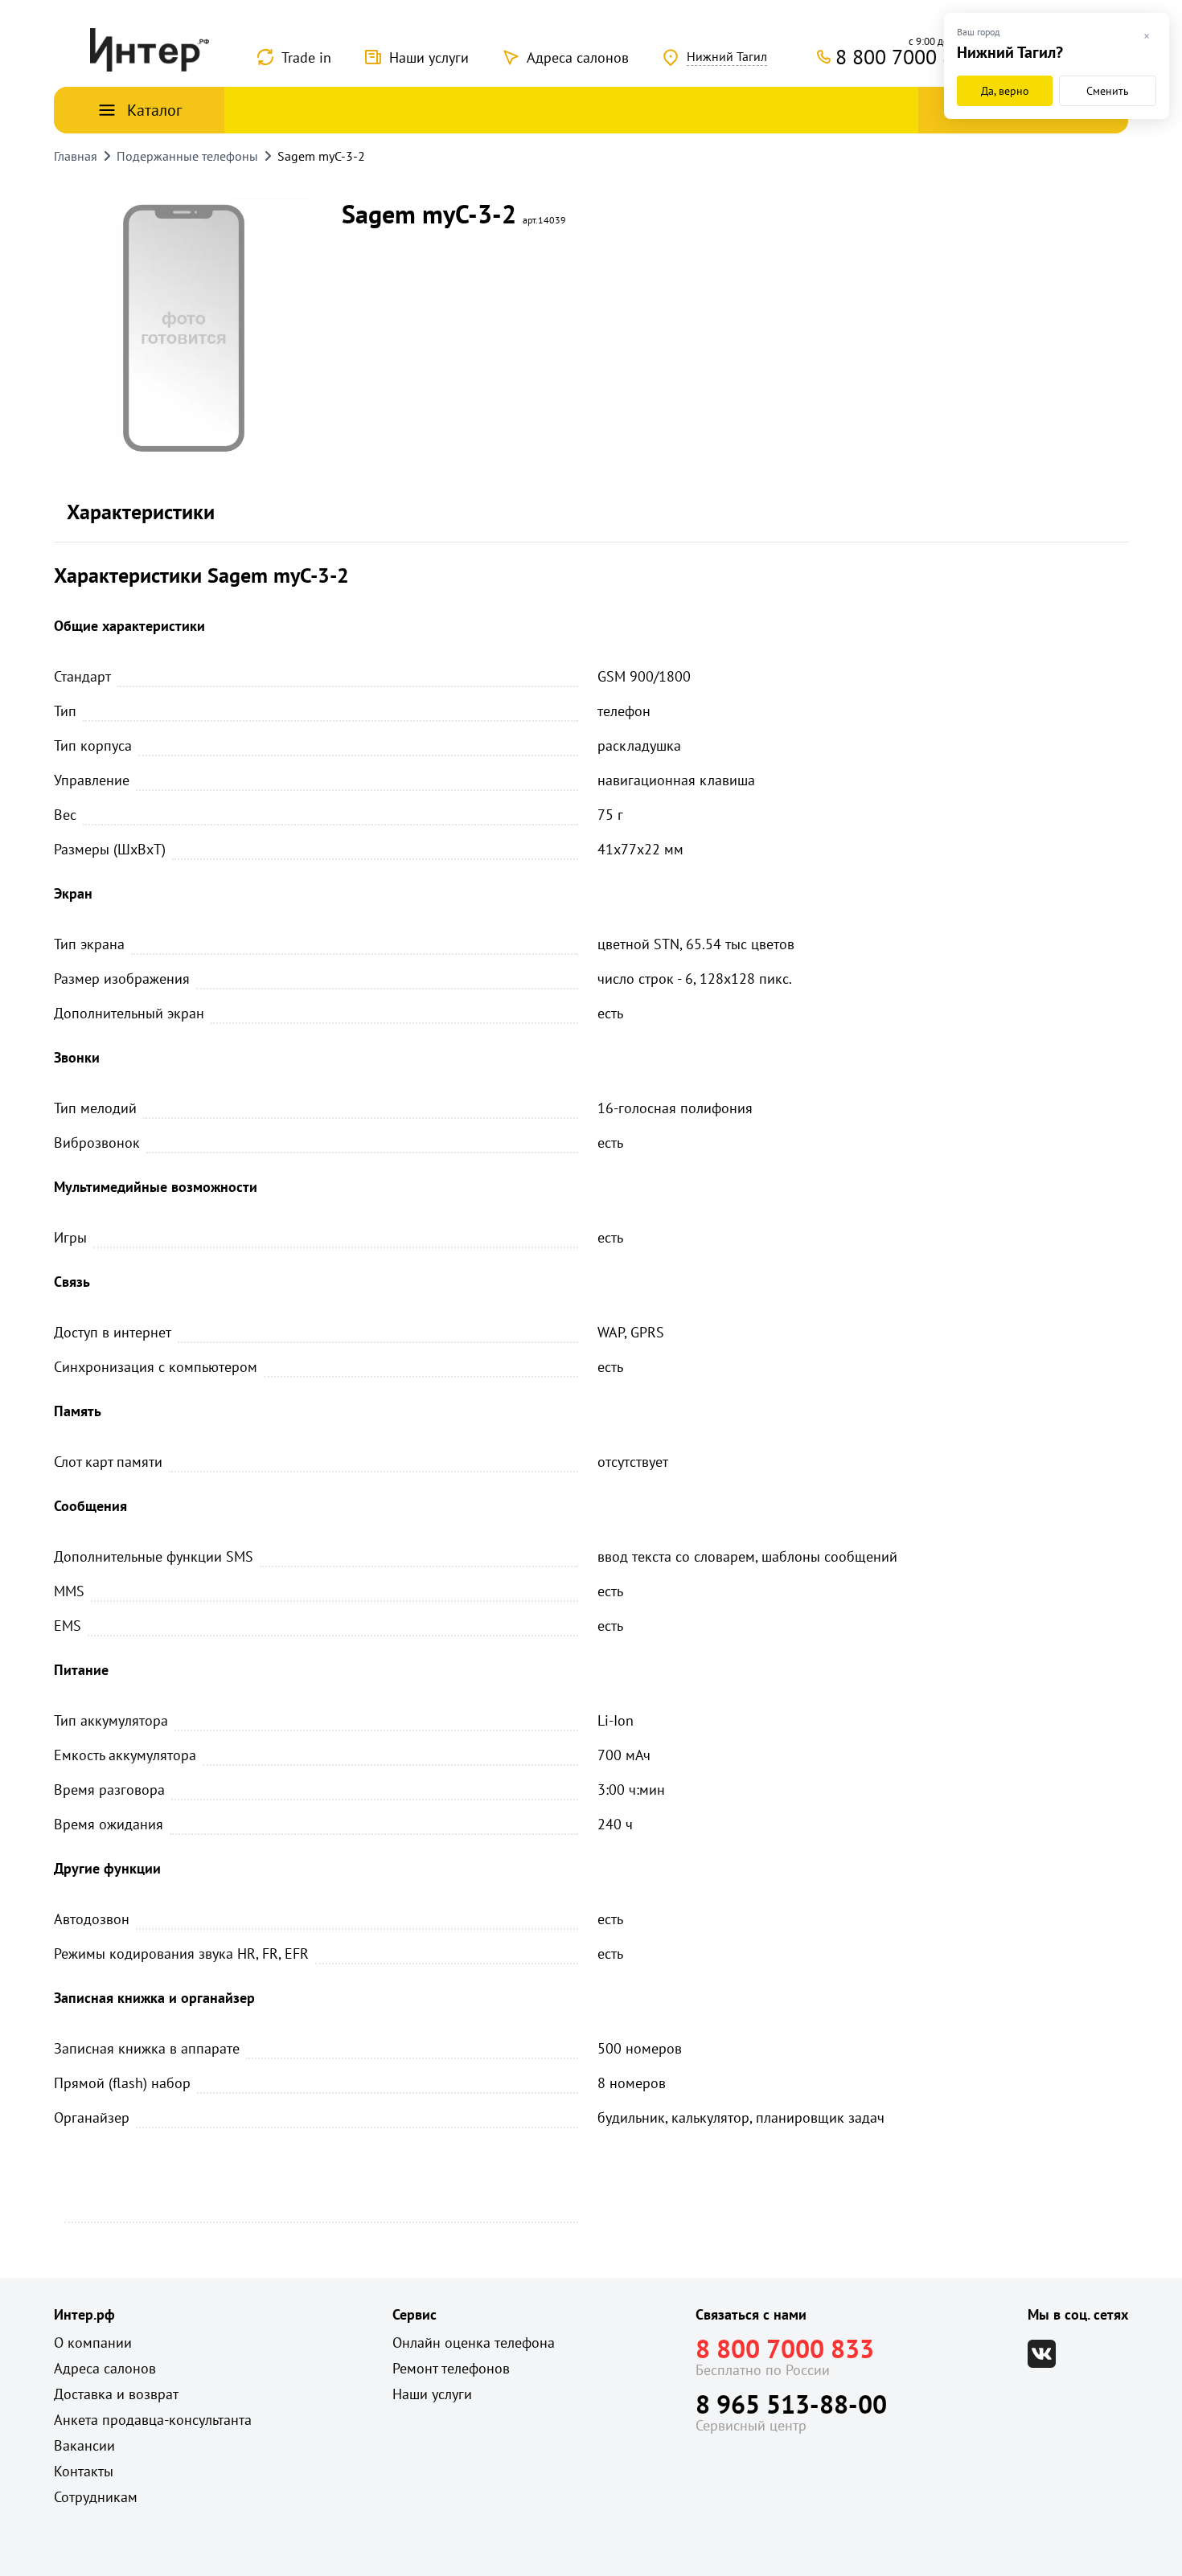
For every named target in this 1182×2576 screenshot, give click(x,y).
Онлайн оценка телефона (474, 2343)
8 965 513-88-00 (791, 2404)
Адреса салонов (578, 57)
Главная (76, 156)
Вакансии (84, 2445)
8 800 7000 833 (785, 2349)
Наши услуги (429, 57)
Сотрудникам (96, 2497)
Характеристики (141, 512)
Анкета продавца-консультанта (153, 2420)
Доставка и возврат (116, 2394)
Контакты (84, 2471)
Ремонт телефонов (451, 2368)
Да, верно (1005, 91)
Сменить (1108, 91)
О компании (93, 2343)
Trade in (306, 57)
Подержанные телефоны (187, 156)
